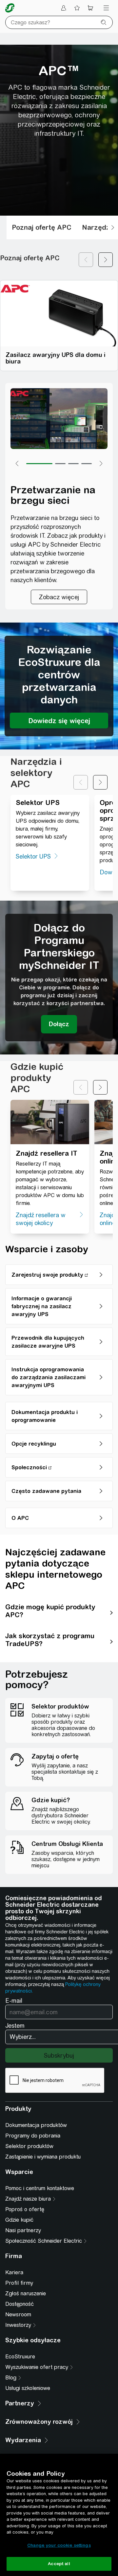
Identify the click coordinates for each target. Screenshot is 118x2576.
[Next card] (106, 260)
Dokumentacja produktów (36, 2125)
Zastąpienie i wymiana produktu (43, 2157)
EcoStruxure (20, 2357)
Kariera (14, 2272)
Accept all (59, 2564)
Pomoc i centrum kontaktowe (40, 2188)
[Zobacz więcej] (59, 597)
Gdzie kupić (19, 2220)
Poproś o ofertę (25, 2209)
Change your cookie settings (59, 2545)
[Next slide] (100, 782)
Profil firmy (19, 2283)
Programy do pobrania (33, 2136)
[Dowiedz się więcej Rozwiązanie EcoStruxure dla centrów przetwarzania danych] (59, 721)
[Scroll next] (113, 227)
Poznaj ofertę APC (42, 227)
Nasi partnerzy (23, 2230)
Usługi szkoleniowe (28, 2388)
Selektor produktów (29, 2146)
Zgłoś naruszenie (26, 2293)
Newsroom (18, 2315)
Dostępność (20, 2304)
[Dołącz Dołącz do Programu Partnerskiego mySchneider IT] (59, 1024)
